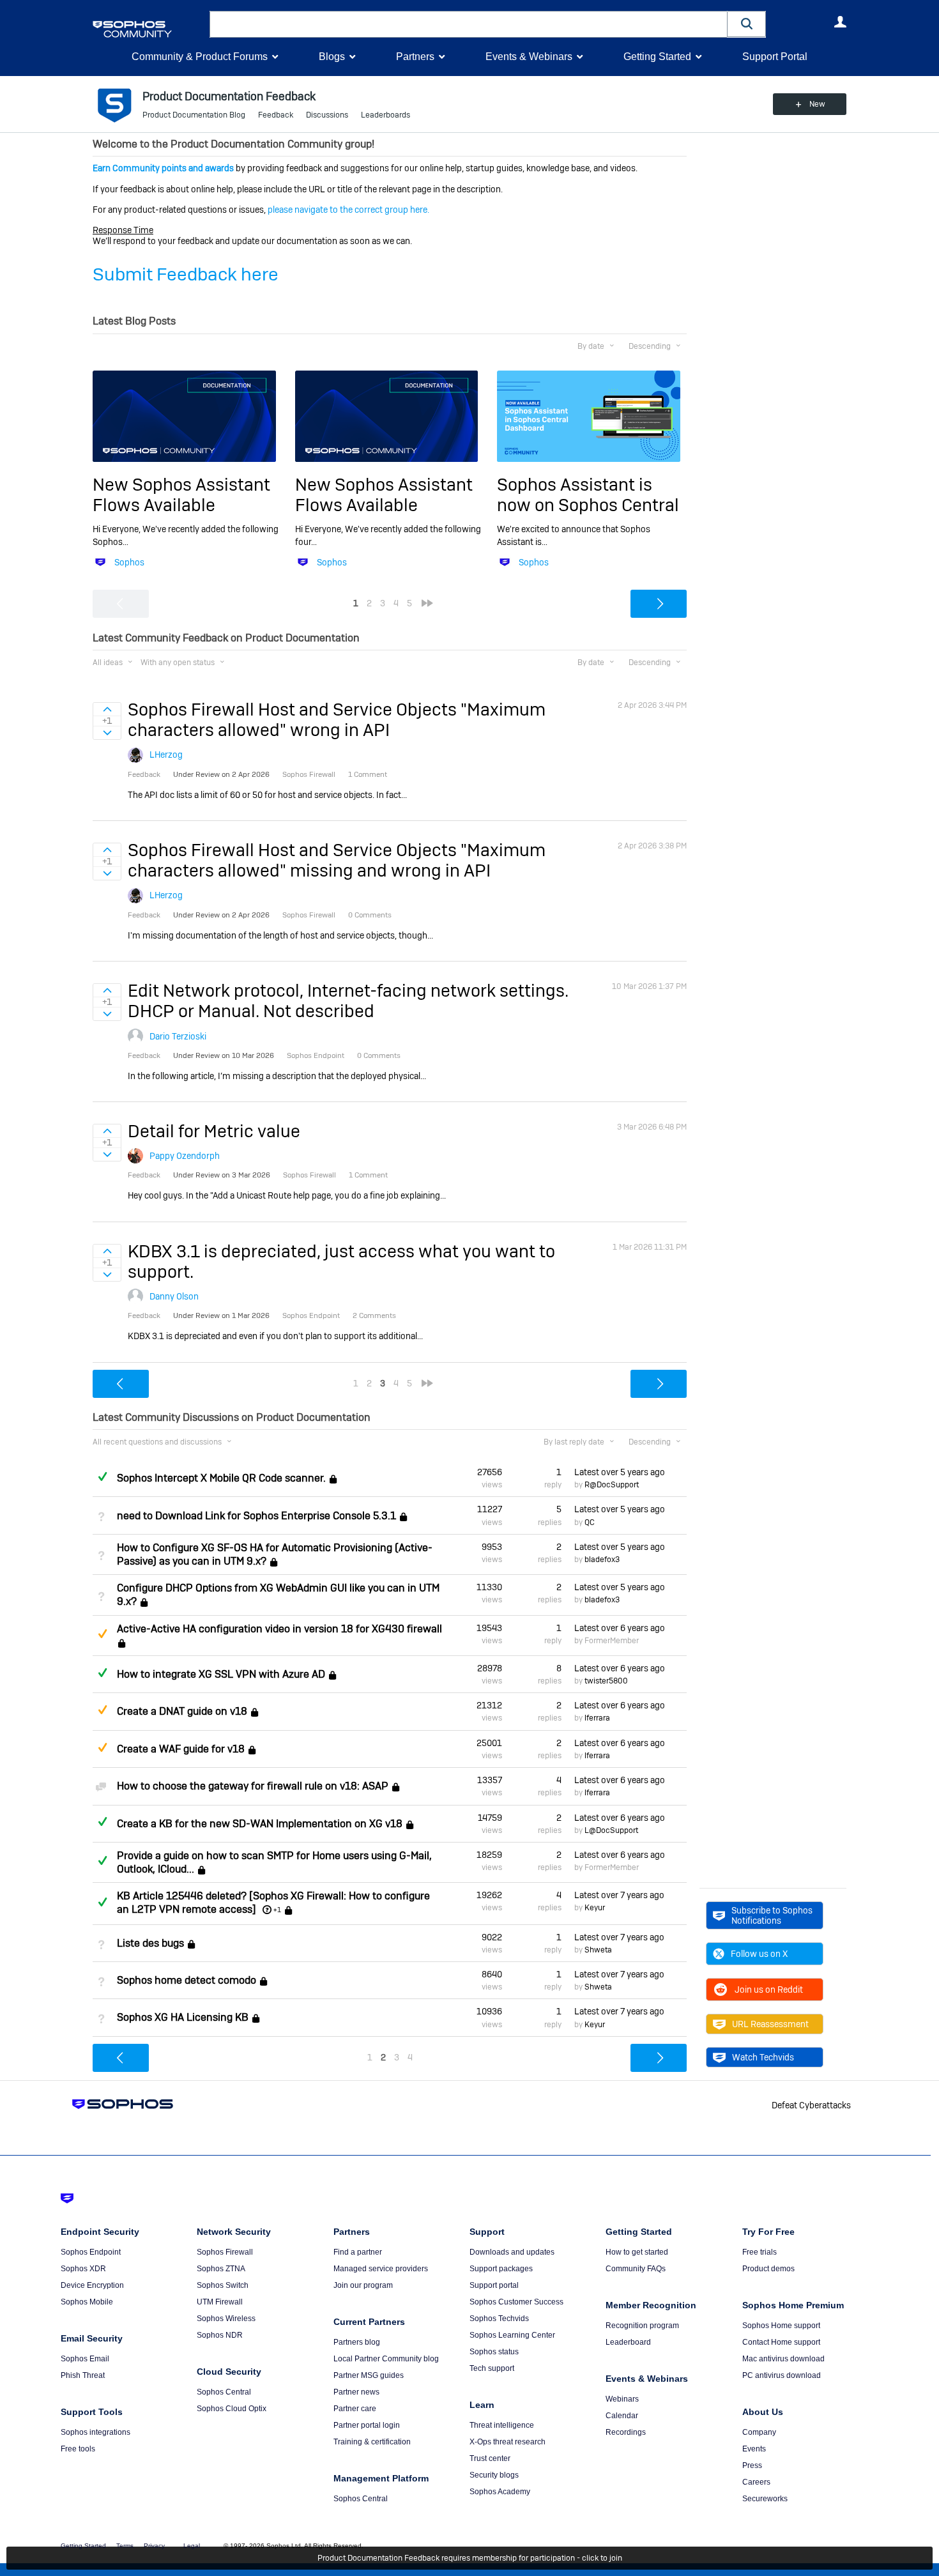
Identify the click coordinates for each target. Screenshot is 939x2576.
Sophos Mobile (87, 2302)
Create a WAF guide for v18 (181, 1749)
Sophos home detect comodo (187, 1980)
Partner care (355, 2409)
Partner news (356, 2392)
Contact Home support (781, 2342)
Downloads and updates (512, 2252)
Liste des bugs (150, 1943)
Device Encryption (92, 2285)
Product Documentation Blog (194, 115)
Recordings (626, 2432)
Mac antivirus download (783, 2359)
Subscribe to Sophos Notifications (772, 1915)
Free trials (760, 2252)
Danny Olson (174, 1296)
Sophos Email (85, 2359)
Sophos (129, 562)
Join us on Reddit (769, 1989)
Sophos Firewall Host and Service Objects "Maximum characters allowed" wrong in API (337, 720)
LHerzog (166, 755)
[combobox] (469, 24)
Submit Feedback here (186, 274)
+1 (277, 1910)
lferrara (597, 1718)
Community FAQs (636, 2269)
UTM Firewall (220, 2302)
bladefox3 (602, 1560)
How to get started (637, 2252)
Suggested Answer (102, 1634)
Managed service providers (381, 2269)
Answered (102, 1476)
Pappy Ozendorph (185, 1156)
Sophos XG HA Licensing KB (183, 2018)
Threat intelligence (502, 2425)
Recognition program (642, 2326)
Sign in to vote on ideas (107, 709)
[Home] (149, 29)
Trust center (490, 2458)
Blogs (332, 57)
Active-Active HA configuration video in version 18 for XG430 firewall (279, 1629)
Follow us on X (759, 1954)
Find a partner (358, 2252)
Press (752, 2465)
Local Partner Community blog (386, 2359)
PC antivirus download (782, 2375)
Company (759, 2432)
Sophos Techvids (499, 2319)
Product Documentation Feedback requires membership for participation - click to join (470, 2558)
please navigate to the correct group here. (348, 210)
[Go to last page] (427, 603)
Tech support (492, 2368)
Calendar (622, 2416)
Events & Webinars (529, 57)
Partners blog (357, 2342)
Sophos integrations (95, 2432)
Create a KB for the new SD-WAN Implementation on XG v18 (260, 1824)
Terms (125, 2546)
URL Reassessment (770, 2024)
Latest (620, 1472)
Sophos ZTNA (221, 2269)
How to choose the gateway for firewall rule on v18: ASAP (253, 1786)
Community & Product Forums (200, 57)
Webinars (622, 2399)
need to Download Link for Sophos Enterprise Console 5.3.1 (256, 1516)
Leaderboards (386, 115)
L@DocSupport (611, 1830)
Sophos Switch (223, 2285)
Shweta (598, 1950)
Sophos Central (224, 2392)
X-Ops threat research (508, 2442)
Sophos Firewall (225, 2252)
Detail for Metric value (214, 1131)
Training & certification (372, 2442)
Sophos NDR (220, 2335)
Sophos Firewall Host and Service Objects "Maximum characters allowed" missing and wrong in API (337, 860)
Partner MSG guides (369, 2375)
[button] (747, 24)
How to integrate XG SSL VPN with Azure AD (221, 1674)
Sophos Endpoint (91, 2252)
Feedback (276, 115)
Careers (756, 2482)
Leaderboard (628, 2342)
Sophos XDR (83, 2269)
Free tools (78, 2449)
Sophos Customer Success (516, 2302)
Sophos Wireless (226, 2319)
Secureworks (765, 2499)
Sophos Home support (781, 2326)
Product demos (768, 2269)
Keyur (595, 1908)
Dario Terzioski (178, 1036)
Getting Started (657, 57)
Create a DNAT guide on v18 (182, 1712)
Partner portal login (367, 2425)
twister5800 (606, 1681)
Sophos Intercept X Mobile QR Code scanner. (221, 1478)
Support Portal (775, 57)
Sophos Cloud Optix (232, 2409)
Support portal (494, 2285)
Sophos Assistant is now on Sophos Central (588, 495)
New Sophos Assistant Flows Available (181, 495)
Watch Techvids (763, 2057)
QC (590, 1522)
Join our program (363, 2285)
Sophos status (494, 2352)
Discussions (327, 115)
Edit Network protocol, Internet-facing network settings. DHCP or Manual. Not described (348, 1001)
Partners (415, 57)
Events (754, 2449)
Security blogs (494, 2475)
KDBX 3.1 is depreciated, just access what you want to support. (341, 1261)
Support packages (501, 2269)
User (840, 22)
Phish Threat (83, 2375)
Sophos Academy (500, 2492)
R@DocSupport (612, 1485)
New (817, 104)
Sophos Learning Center (512, 2335)
